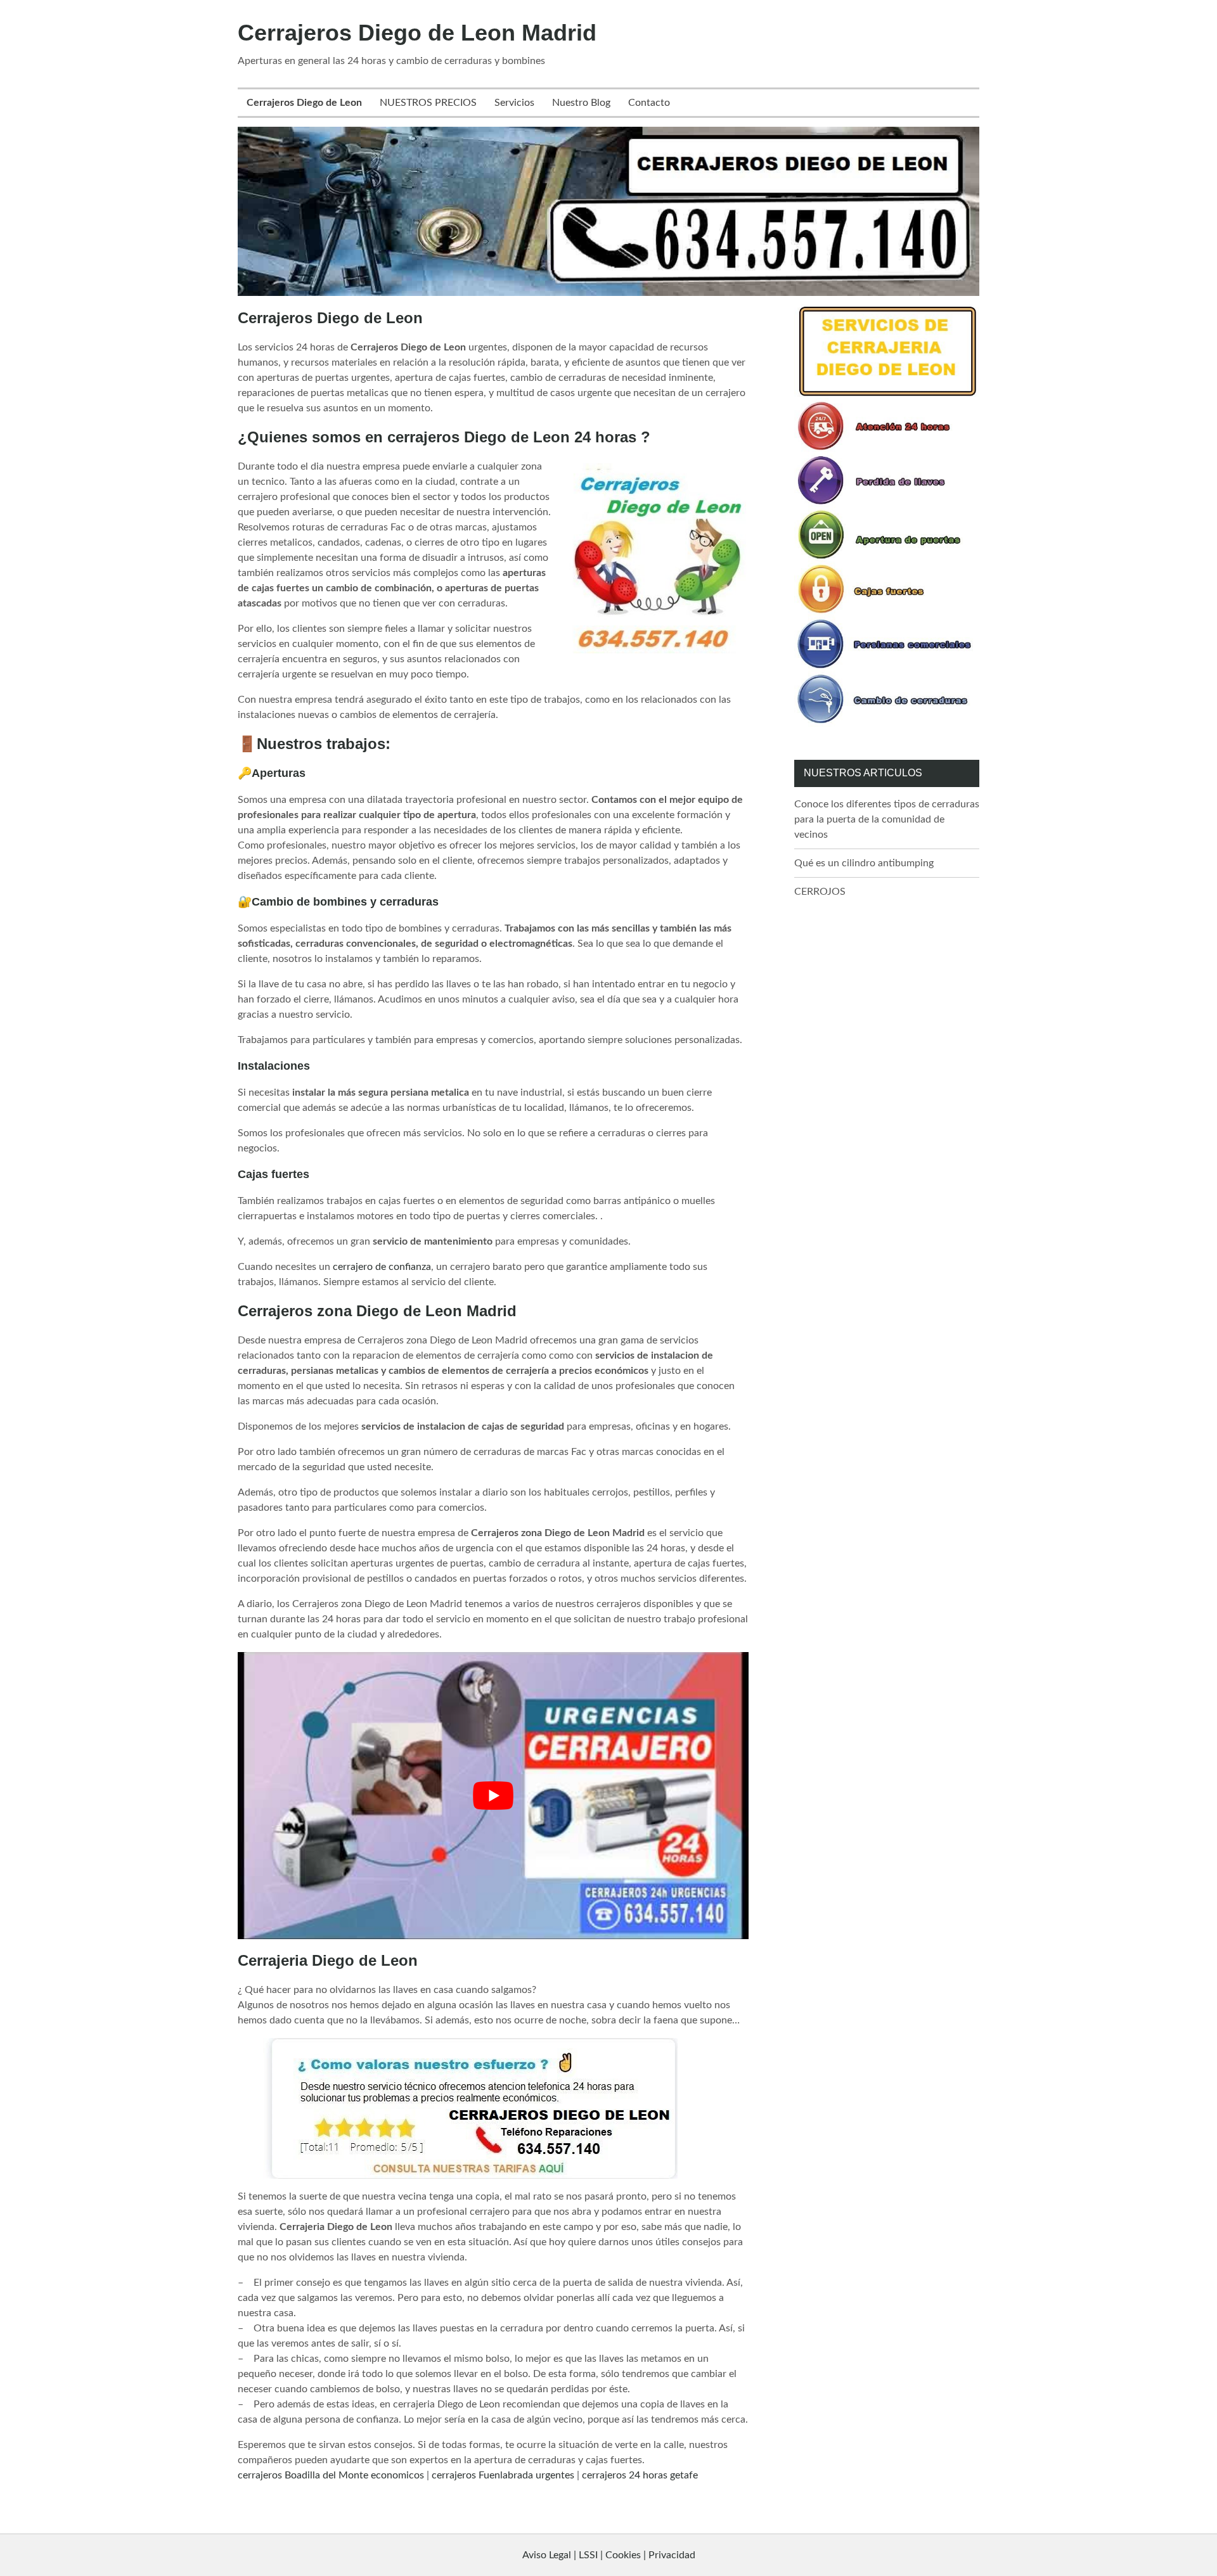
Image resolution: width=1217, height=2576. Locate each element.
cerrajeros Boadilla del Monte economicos (331, 2475)
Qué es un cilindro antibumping (864, 863)
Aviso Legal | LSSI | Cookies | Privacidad (609, 2555)
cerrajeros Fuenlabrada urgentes (503, 2475)
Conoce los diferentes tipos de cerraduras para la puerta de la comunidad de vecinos (887, 819)
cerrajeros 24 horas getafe (640, 2475)
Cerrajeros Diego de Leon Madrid (417, 33)
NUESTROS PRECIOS (428, 103)
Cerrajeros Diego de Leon (304, 103)
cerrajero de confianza (382, 1267)
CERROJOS (820, 892)
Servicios (514, 103)
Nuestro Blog (581, 103)
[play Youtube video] (493, 1796)
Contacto (649, 103)
